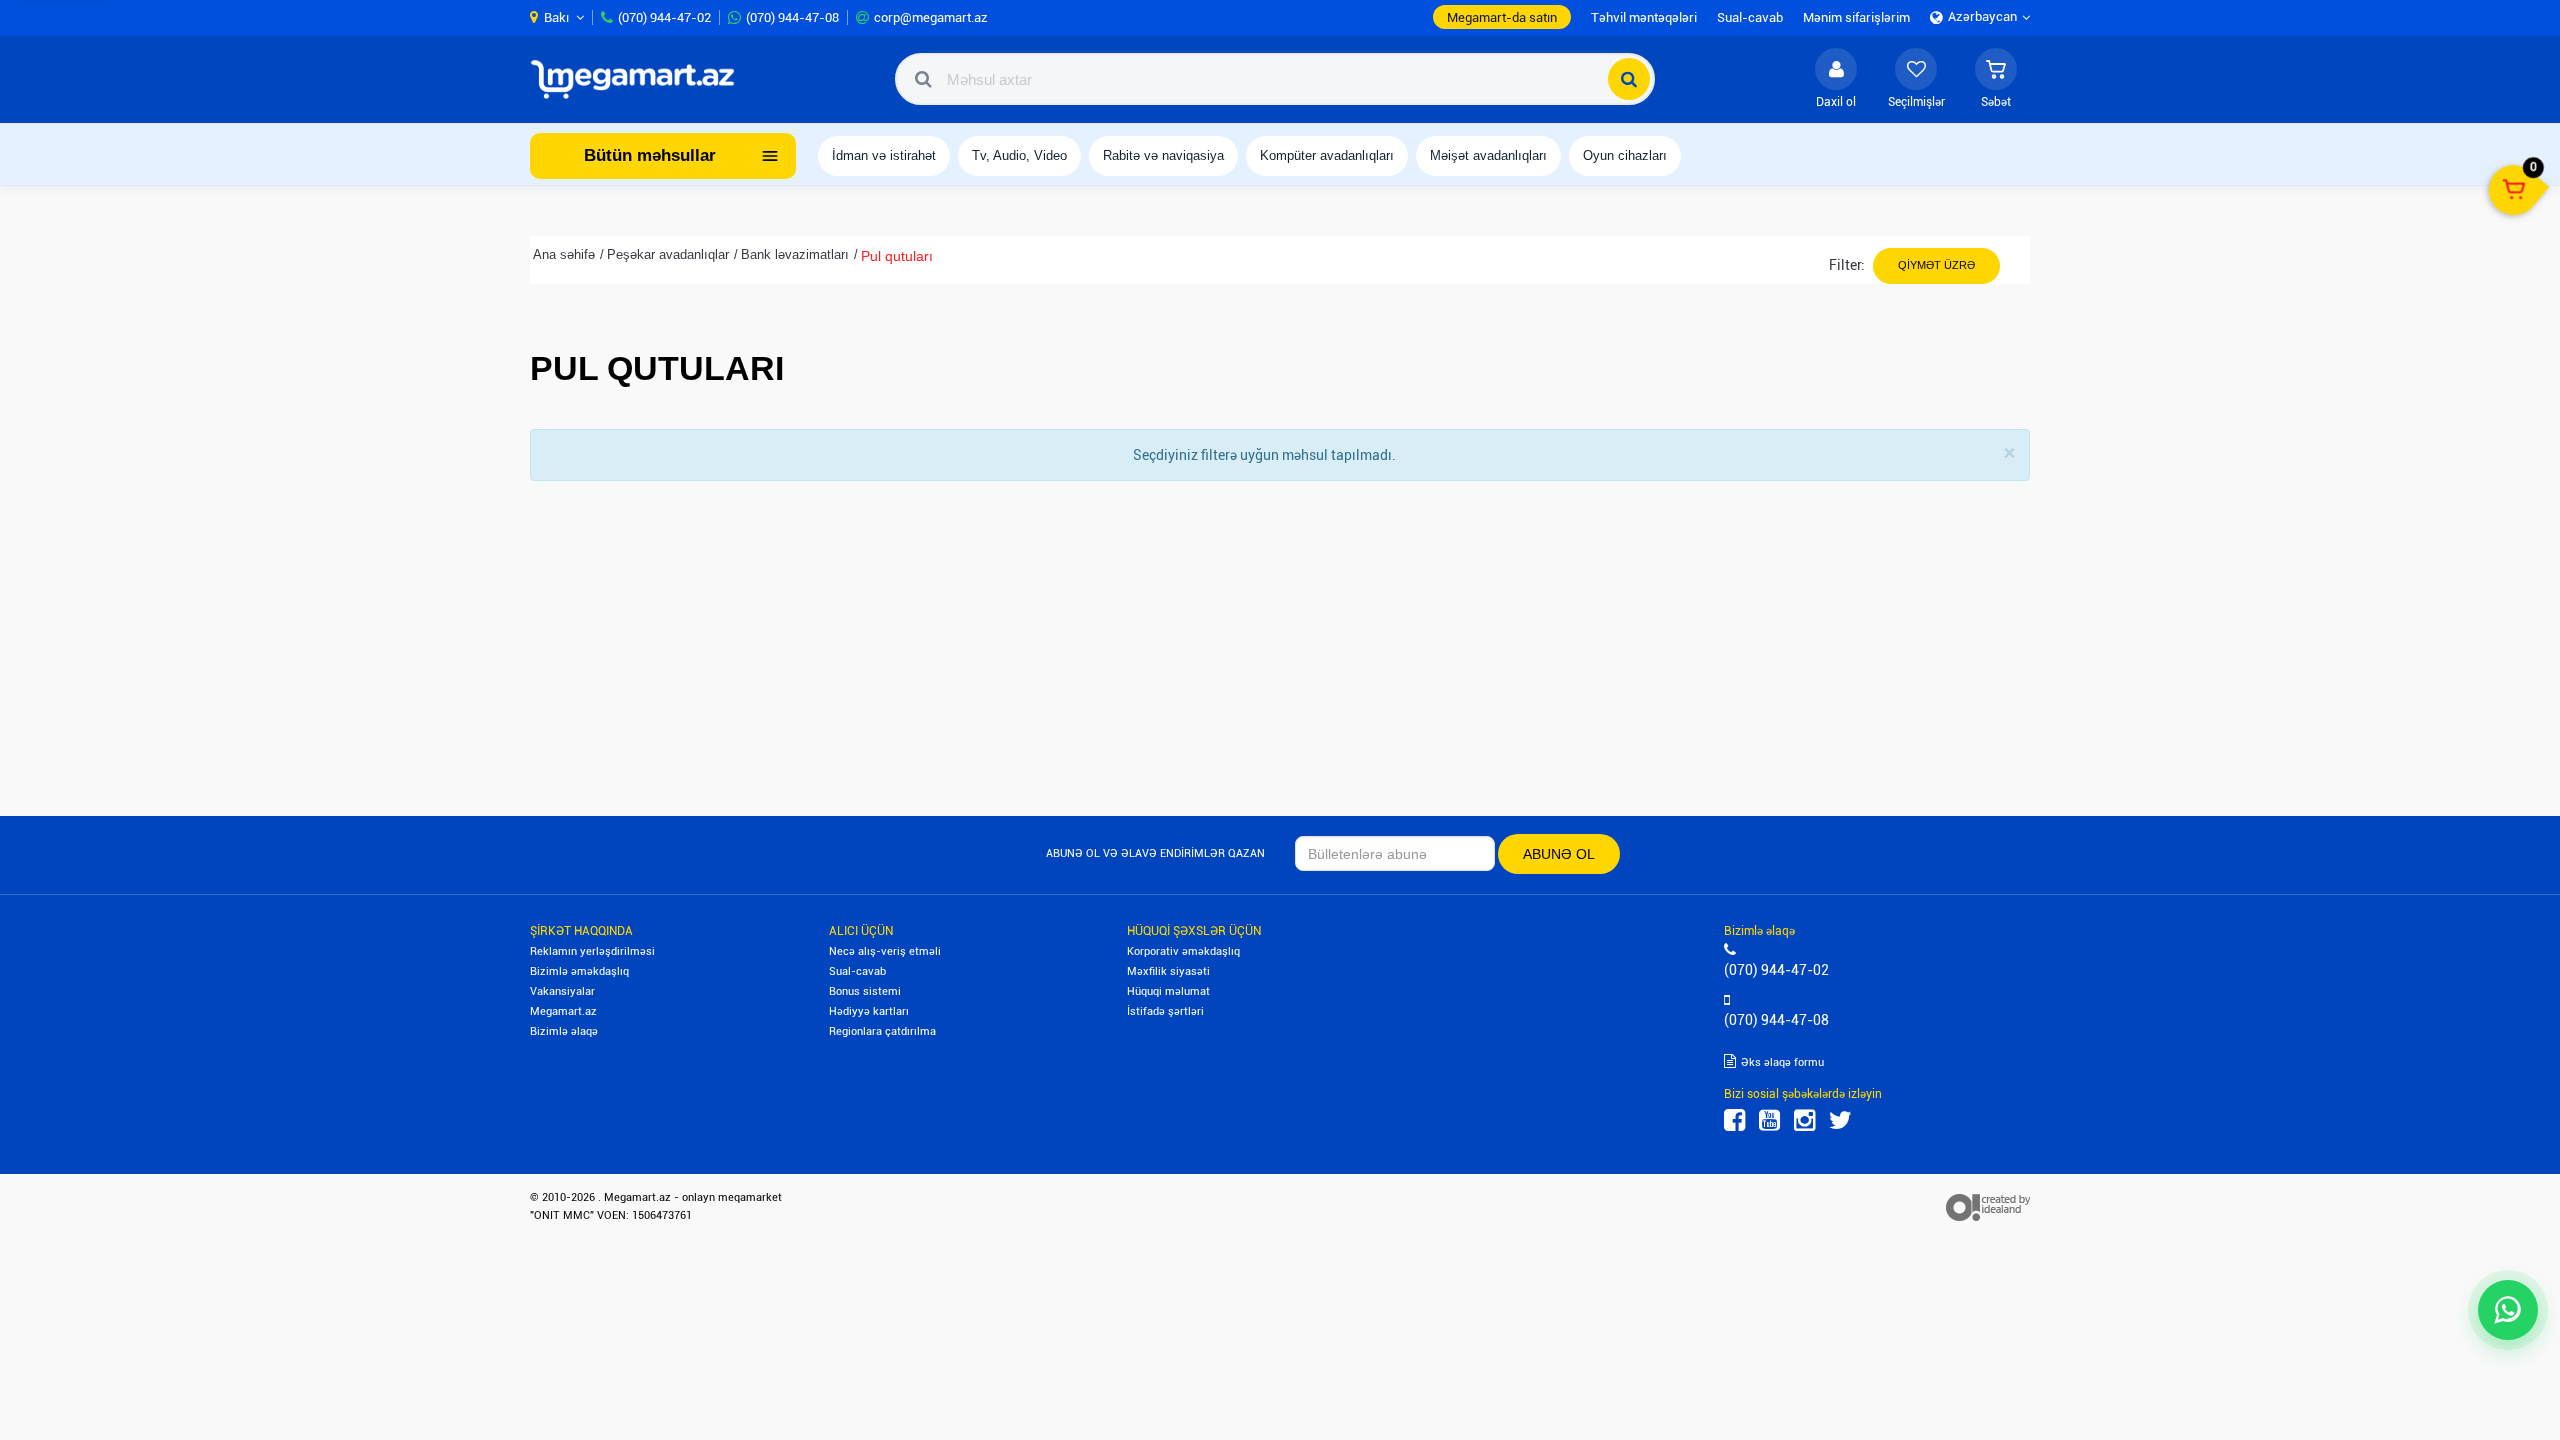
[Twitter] (1840, 1120)
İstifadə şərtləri (1165, 1011)
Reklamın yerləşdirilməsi (592, 951)
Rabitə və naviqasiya (1163, 155)
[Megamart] (639, 79)
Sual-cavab (857, 971)
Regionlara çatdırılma (882, 1031)
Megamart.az (563, 1011)
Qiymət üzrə (1936, 265)
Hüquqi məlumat (1168, 991)
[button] (1996, 79)
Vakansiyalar (562, 991)
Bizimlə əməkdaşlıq (579, 971)
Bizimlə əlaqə (564, 1031)
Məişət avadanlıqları (1488, 155)
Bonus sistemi (865, 991)
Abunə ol (1559, 854)
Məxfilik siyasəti (1168, 971)
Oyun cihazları (1625, 155)
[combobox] (1275, 79)
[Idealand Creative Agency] (1988, 1206)
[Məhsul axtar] (1629, 79)
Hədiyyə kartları (869, 1011)
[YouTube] (1769, 1120)
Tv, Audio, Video (1019, 155)
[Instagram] (1804, 1120)
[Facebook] (1734, 1120)
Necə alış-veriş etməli (885, 951)
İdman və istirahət (884, 155)
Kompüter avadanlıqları (1327, 155)
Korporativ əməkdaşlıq (1183, 951)
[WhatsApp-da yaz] (2508, 1310)
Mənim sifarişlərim (1856, 17)
